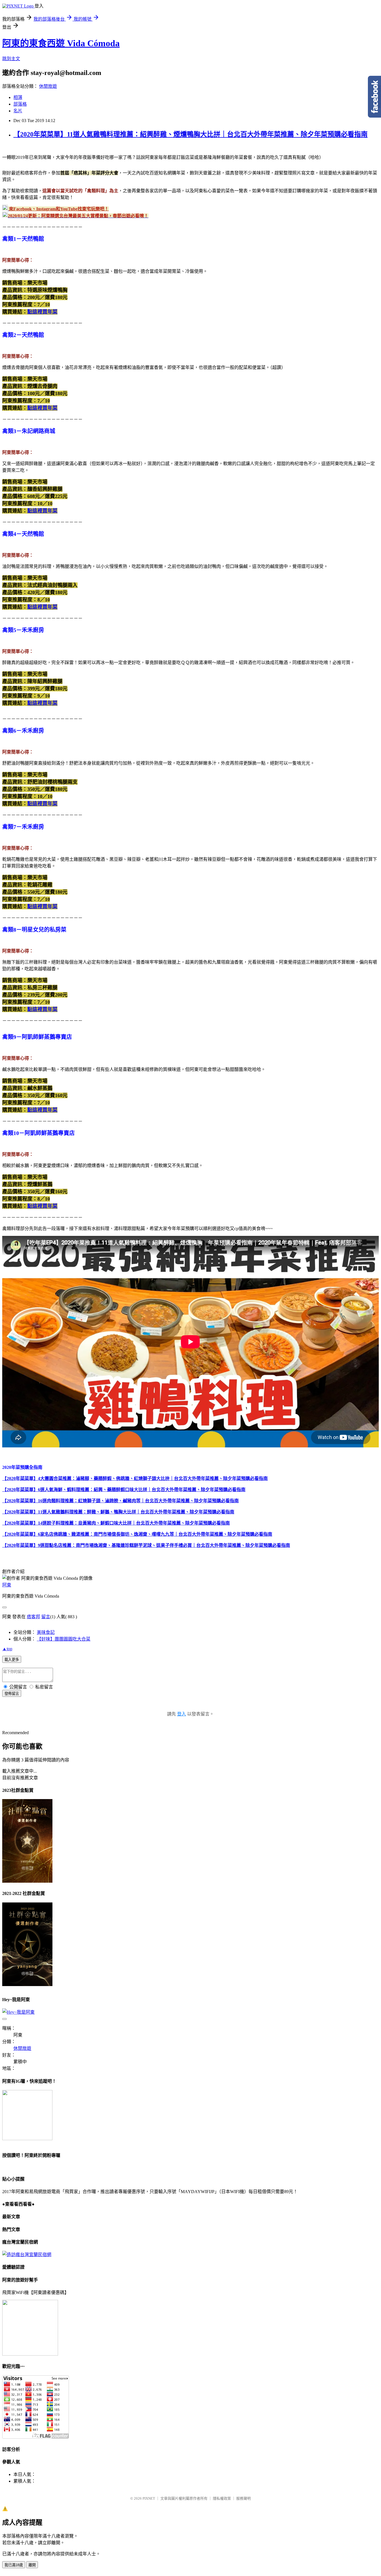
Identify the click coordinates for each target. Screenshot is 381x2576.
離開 (32, 2565)
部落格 (20, 104)
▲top (7, 1649)
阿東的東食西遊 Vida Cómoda (61, 43)
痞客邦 (33, 1617)
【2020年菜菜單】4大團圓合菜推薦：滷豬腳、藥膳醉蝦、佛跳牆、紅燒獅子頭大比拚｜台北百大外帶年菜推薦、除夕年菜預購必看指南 (135, 1478)
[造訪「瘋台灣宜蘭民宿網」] (27, 2255)
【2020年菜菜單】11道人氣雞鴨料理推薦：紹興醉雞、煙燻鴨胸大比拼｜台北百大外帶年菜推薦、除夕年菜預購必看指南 (191, 134)
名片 (18, 111)
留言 (46, 1617)
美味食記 (46, 1632)
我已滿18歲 (14, 2565)
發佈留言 (12, 1694)
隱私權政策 (222, 2498)
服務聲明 (243, 2498)
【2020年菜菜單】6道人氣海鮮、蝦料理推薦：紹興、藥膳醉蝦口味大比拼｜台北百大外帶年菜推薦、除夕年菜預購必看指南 (124, 1490)
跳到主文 (11, 59)
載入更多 (12, 1660)
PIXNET (149, 2498)
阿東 (7, 1585)
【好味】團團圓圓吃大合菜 (64, 1639)
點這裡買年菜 (42, 312)
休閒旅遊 (48, 86)
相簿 (18, 97)
